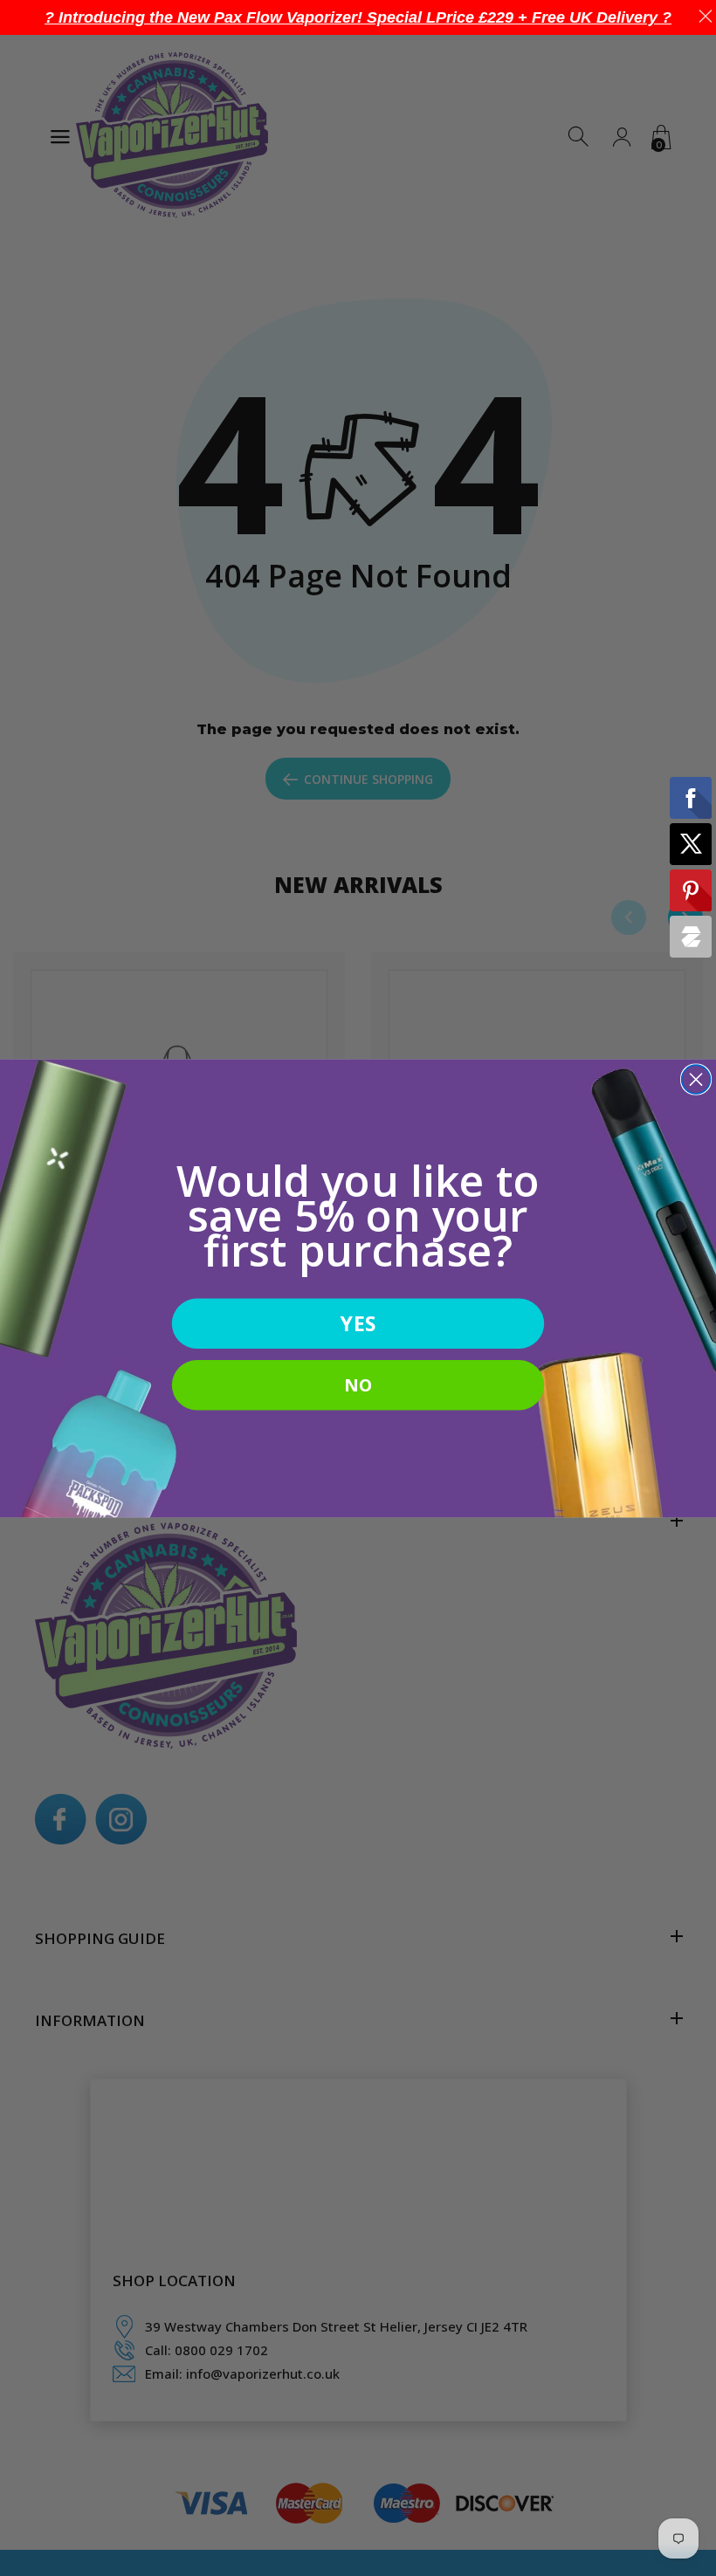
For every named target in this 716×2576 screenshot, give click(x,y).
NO (358, 1384)
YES (358, 1323)
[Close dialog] (696, 1079)
